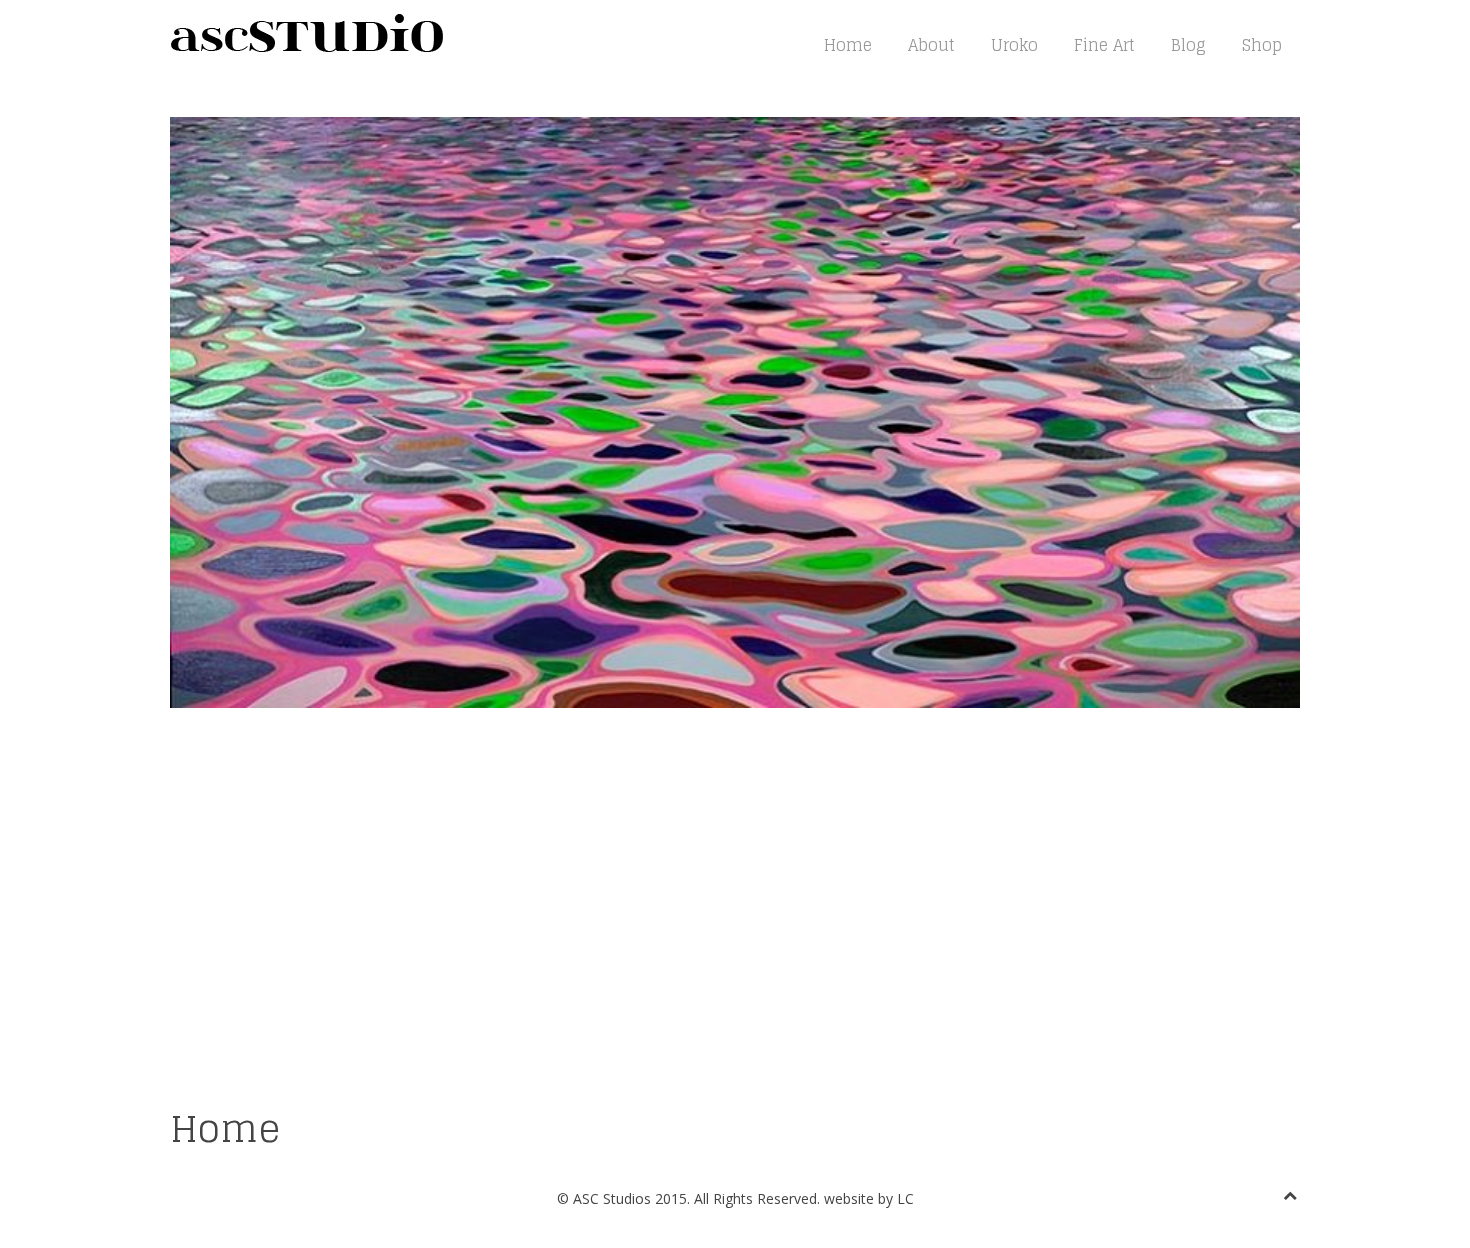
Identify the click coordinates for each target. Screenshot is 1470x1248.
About (931, 45)
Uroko (1014, 45)
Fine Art (1104, 45)
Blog (1188, 45)
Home (848, 45)
